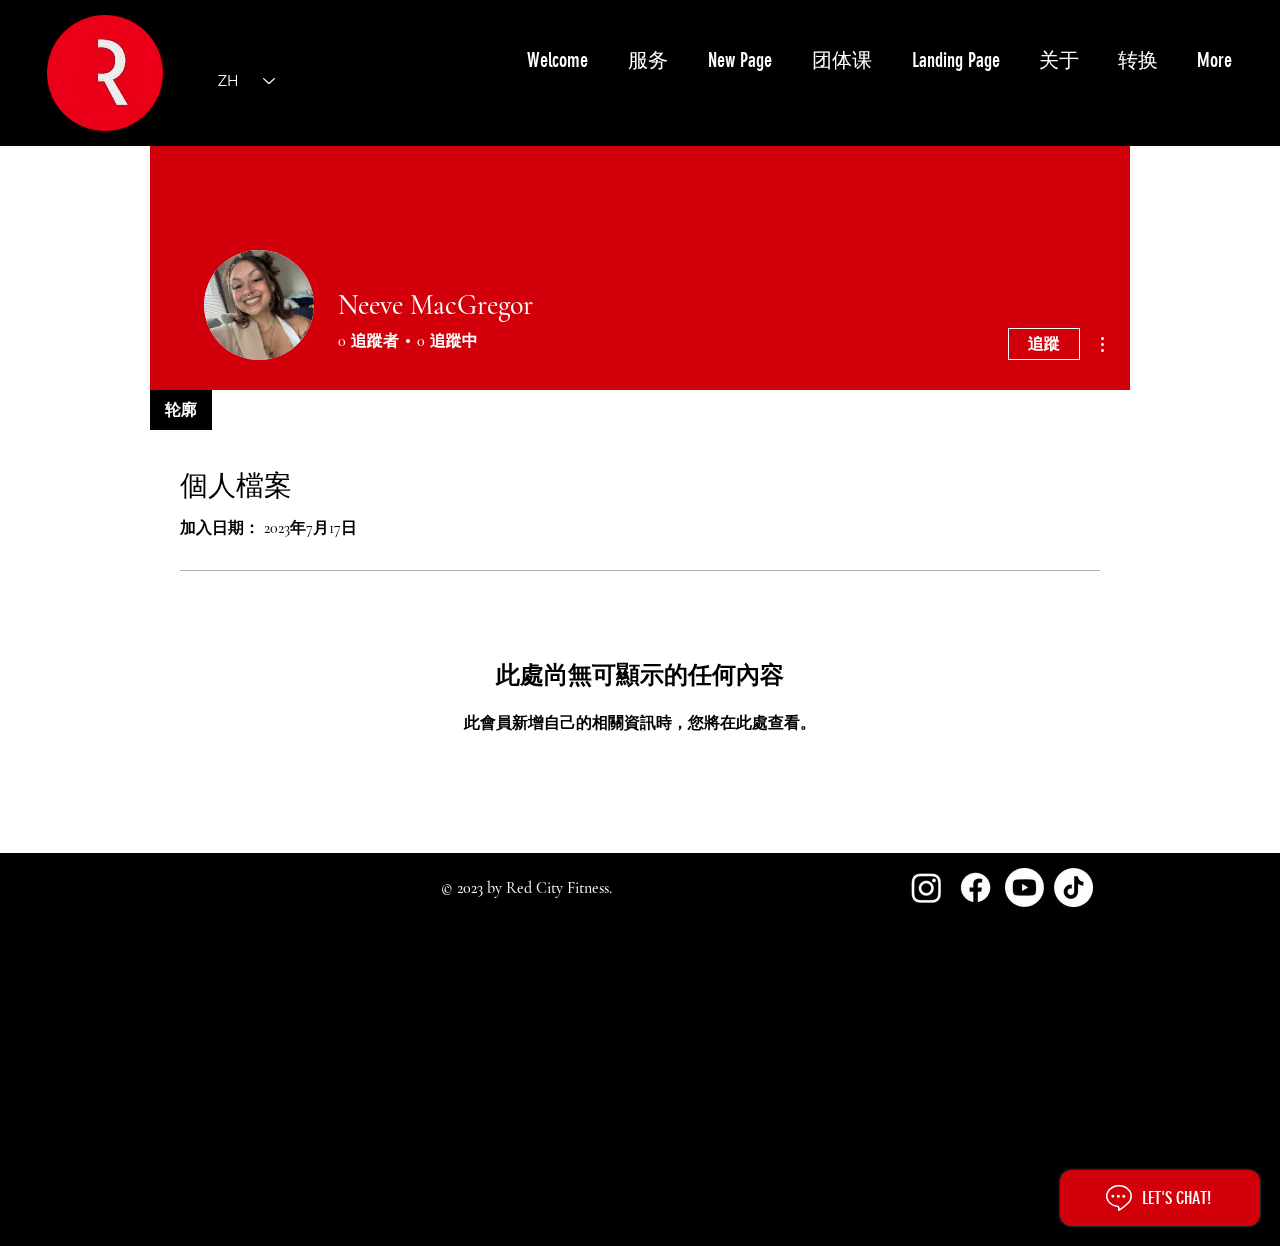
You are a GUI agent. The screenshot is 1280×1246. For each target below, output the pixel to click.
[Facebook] (975, 887)
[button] (647, 60)
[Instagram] (926, 887)
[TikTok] (1073, 887)
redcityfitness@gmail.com (241, 1115)
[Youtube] (1024, 887)
